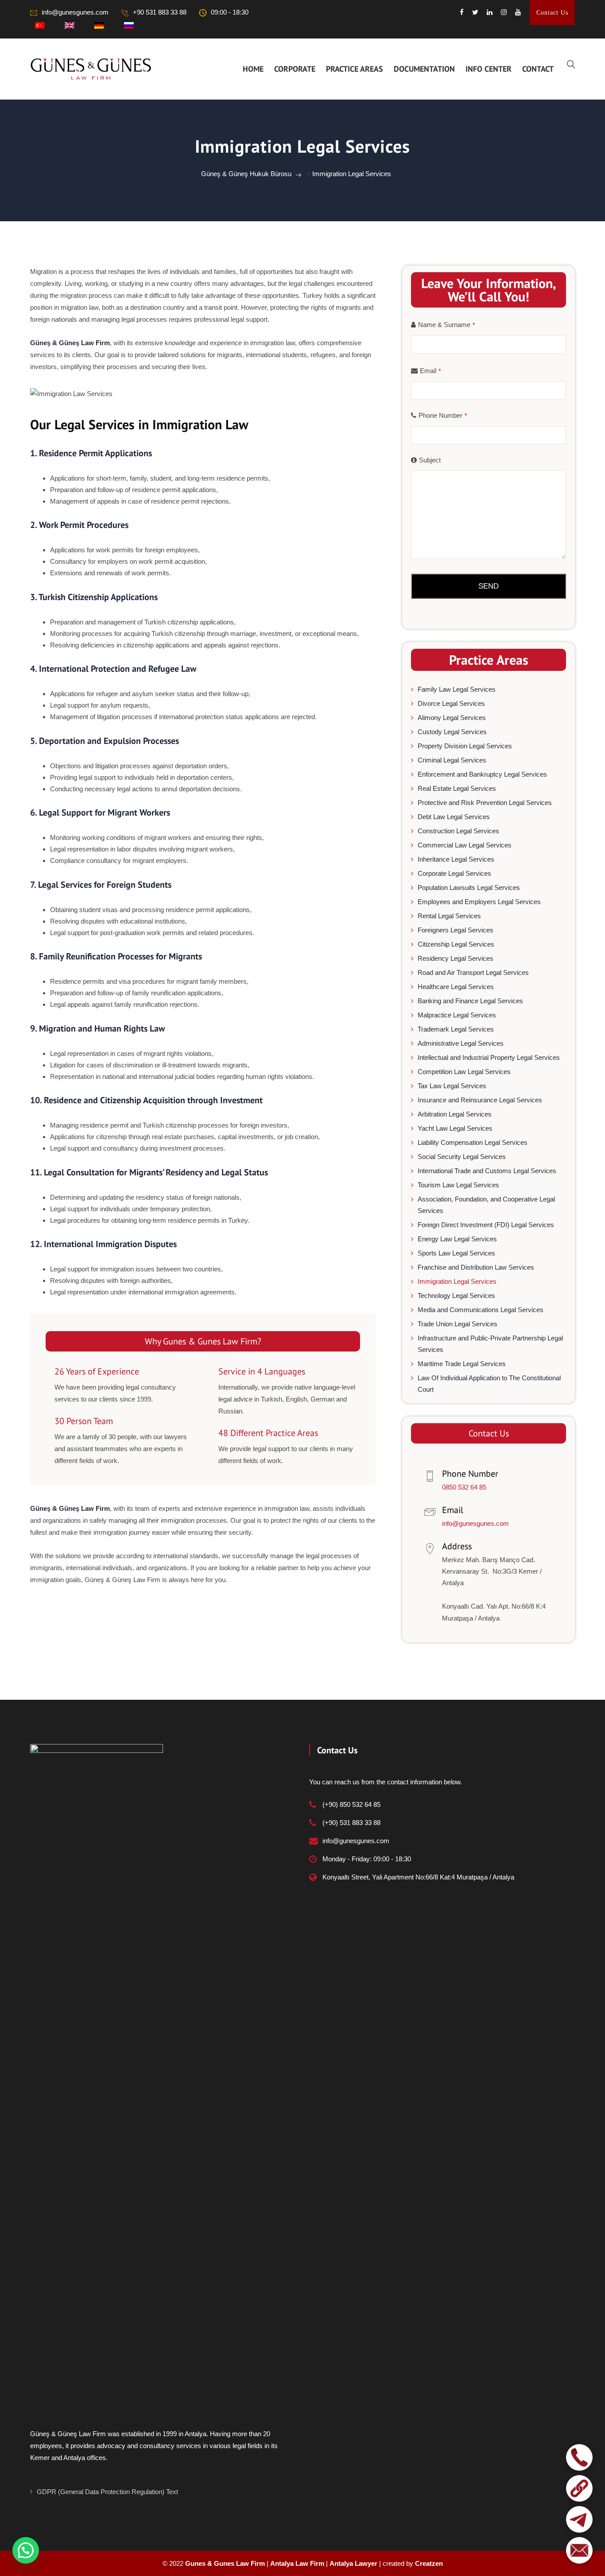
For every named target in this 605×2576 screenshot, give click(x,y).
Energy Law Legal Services (457, 1239)
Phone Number (443, 415)
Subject (430, 460)
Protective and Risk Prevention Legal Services (485, 803)
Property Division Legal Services (465, 746)
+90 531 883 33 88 (160, 12)
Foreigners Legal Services (456, 930)
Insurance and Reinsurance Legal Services (480, 1100)
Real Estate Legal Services (457, 788)
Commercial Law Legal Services (465, 845)
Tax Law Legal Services (452, 1086)
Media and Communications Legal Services (481, 1310)
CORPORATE (295, 69)
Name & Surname (446, 325)
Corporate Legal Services (454, 873)
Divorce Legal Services (451, 703)
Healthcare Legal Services (456, 987)
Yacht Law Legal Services (455, 1128)
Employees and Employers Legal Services (479, 902)
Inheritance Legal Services (456, 859)
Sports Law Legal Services (456, 1253)
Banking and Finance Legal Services (470, 1001)
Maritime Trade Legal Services (462, 1364)
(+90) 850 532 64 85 (351, 1804)
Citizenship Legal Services (456, 944)
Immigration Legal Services (457, 1281)
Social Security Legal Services (462, 1157)
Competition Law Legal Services (464, 1072)
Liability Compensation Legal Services (473, 1142)
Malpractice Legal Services (457, 1015)
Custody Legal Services (452, 732)
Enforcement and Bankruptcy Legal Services (482, 774)
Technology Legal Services (456, 1296)
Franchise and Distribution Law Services (476, 1267)
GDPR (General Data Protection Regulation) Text (107, 2492)
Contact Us (552, 13)
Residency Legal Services (456, 958)
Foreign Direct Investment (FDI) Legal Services (486, 1225)
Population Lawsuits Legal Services (469, 888)
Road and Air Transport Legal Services (473, 972)
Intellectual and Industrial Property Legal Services (489, 1057)
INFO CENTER (489, 69)
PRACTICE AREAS (355, 69)
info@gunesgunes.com (75, 12)
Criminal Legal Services (452, 760)
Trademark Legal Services (456, 1029)
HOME (253, 69)
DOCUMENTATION (424, 69)
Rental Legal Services (449, 916)
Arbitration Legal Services (455, 1114)
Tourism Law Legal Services (458, 1185)
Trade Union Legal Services (458, 1324)
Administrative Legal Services (461, 1043)
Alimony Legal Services (452, 718)
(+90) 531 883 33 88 (351, 1823)
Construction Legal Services (458, 831)
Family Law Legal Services (457, 689)
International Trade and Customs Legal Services (487, 1171)
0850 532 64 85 (464, 1487)
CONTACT (538, 69)
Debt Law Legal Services (454, 817)
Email (430, 371)
